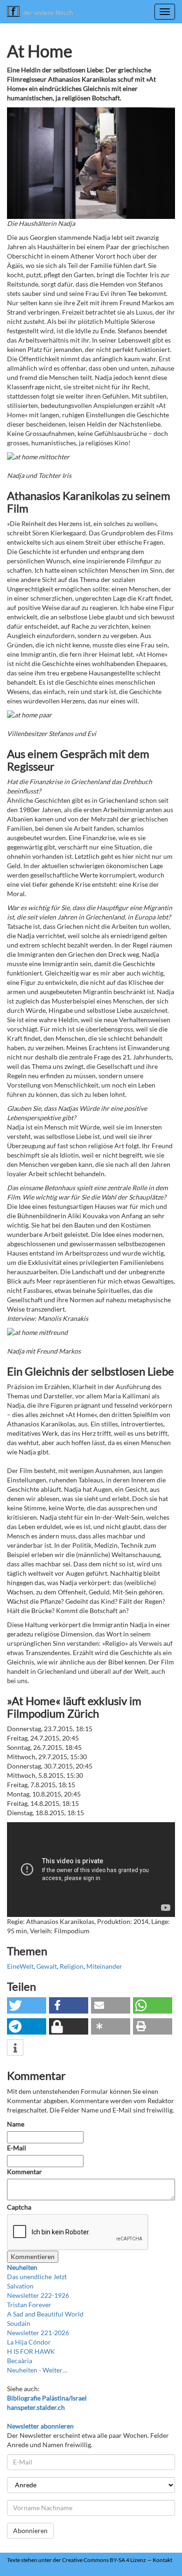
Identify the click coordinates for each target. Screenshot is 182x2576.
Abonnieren (30, 2530)
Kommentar (25, 2172)
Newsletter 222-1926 (38, 2295)
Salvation (20, 2286)
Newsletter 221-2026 (38, 2333)
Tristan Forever (29, 2305)
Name (16, 2124)
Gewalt (47, 1966)
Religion (72, 1966)
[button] (27, 2005)
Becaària (20, 2361)
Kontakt (162, 2560)
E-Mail (17, 2148)
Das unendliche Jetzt (37, 2277)
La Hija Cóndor (29, 2342)
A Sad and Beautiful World (45, 2314)
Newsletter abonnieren (40, 2426)
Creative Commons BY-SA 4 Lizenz (104, 2560)
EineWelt (20, 1966)
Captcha (19, 2207)
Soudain (19, 2323)
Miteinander (104, 1966)
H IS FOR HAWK (31, 2351)
